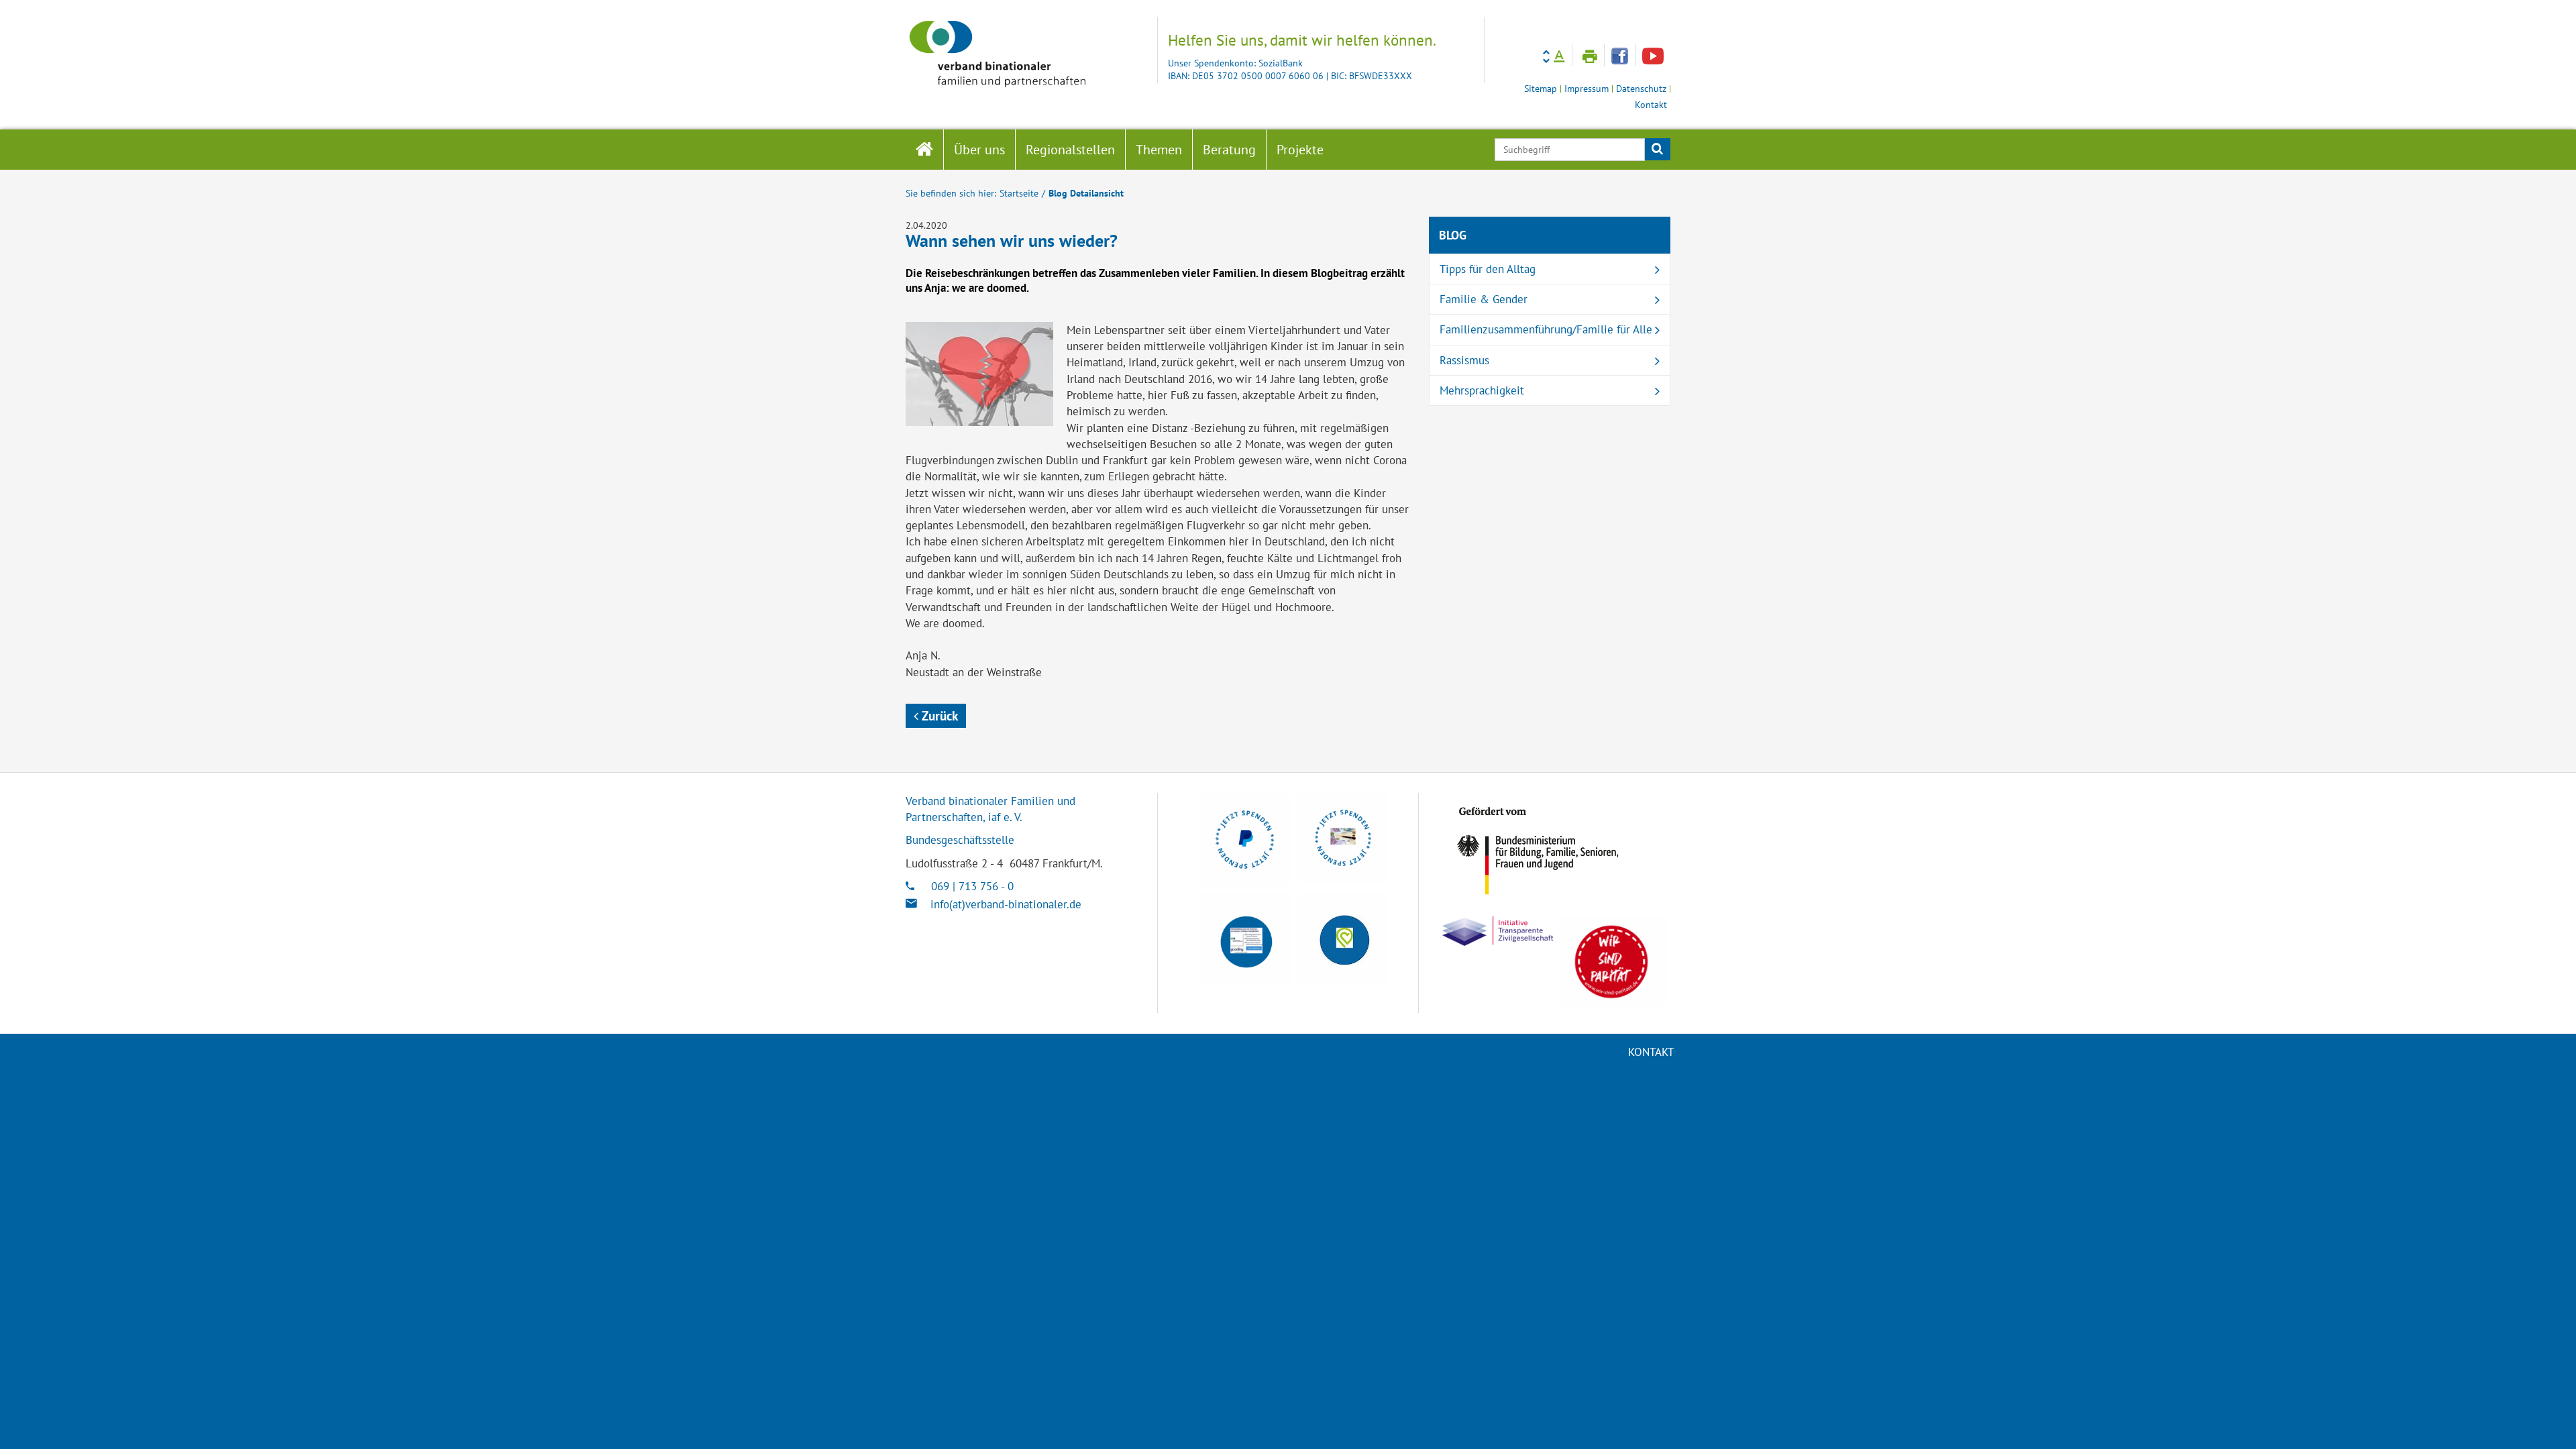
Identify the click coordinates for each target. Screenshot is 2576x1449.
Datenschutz (1641, 89)
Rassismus (1464, 360)
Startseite (1019, 193)
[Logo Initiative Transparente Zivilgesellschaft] (1498, 931)
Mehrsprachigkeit (1482, 390)
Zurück (938, 716)
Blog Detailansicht (1086, 193)
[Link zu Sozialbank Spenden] (1343, 838)
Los (1657, 150)
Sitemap (1541, 89)
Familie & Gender (1484, 299)
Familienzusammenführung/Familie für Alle (1546, 329)
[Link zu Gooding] (1245, 940)
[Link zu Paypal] (1245, 840)
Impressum (1587, 89)
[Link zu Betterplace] (1343, 938)
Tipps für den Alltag (1488, 269)
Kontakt (1651, 105)
